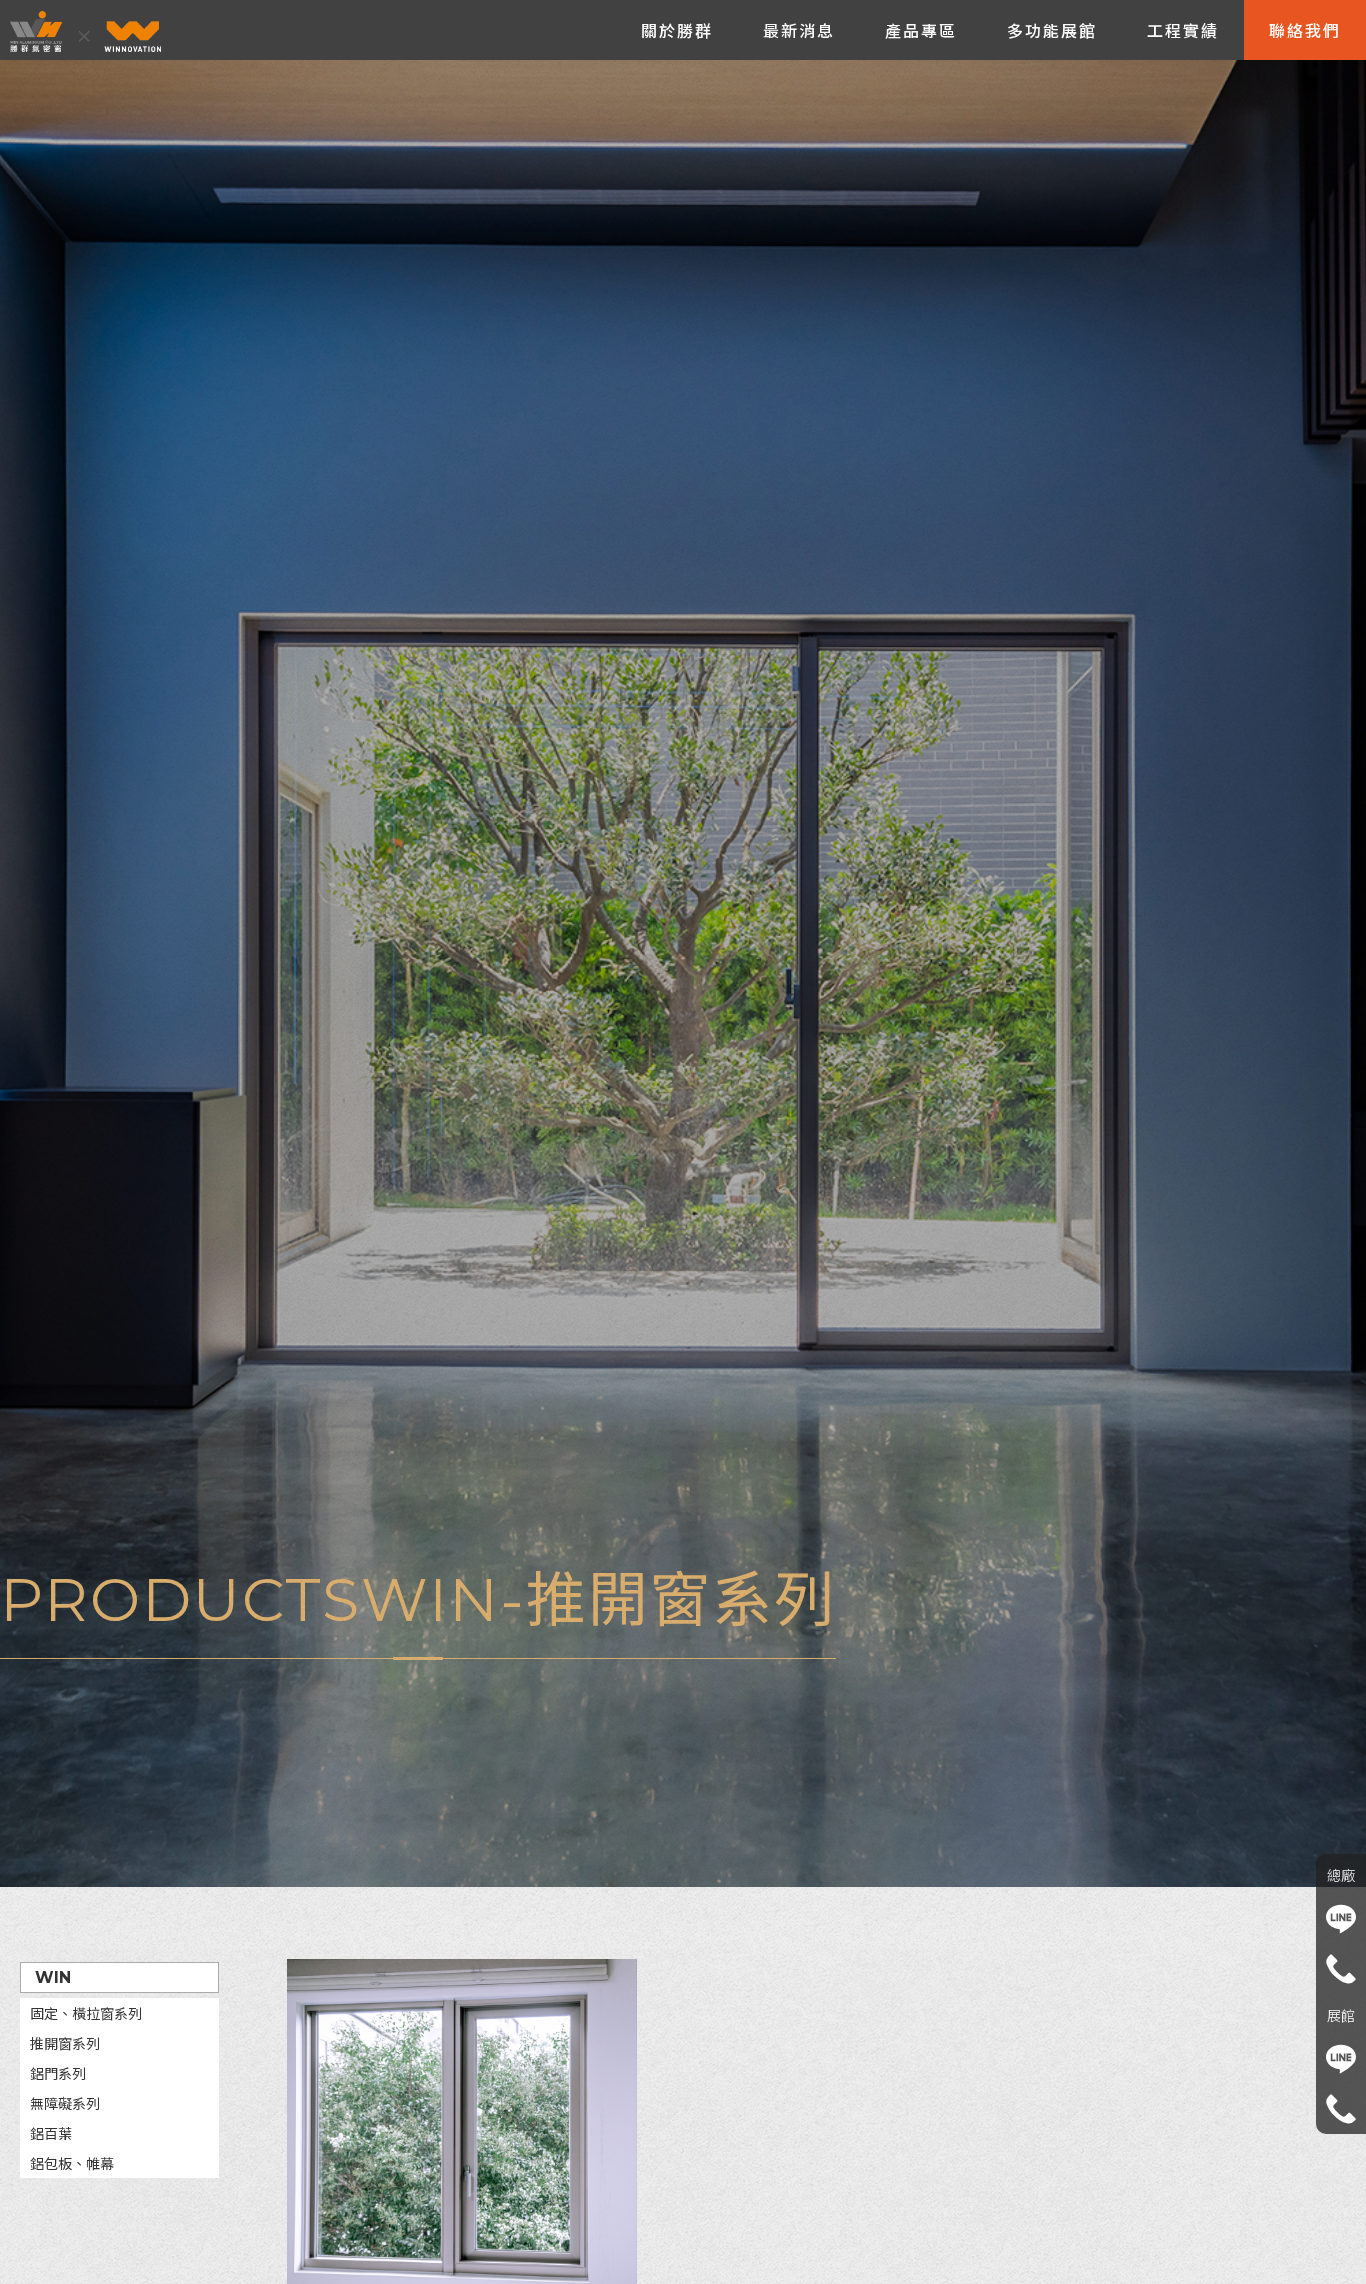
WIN (53, 1977)
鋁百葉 (51, 2134)
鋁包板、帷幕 (72, 2164)
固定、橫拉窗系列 (86, 2014)
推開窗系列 (65, 2044)
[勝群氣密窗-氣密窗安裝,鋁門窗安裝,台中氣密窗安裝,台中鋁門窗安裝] (92, 32)
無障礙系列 (65, 2104)
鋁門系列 (58, 2074)
